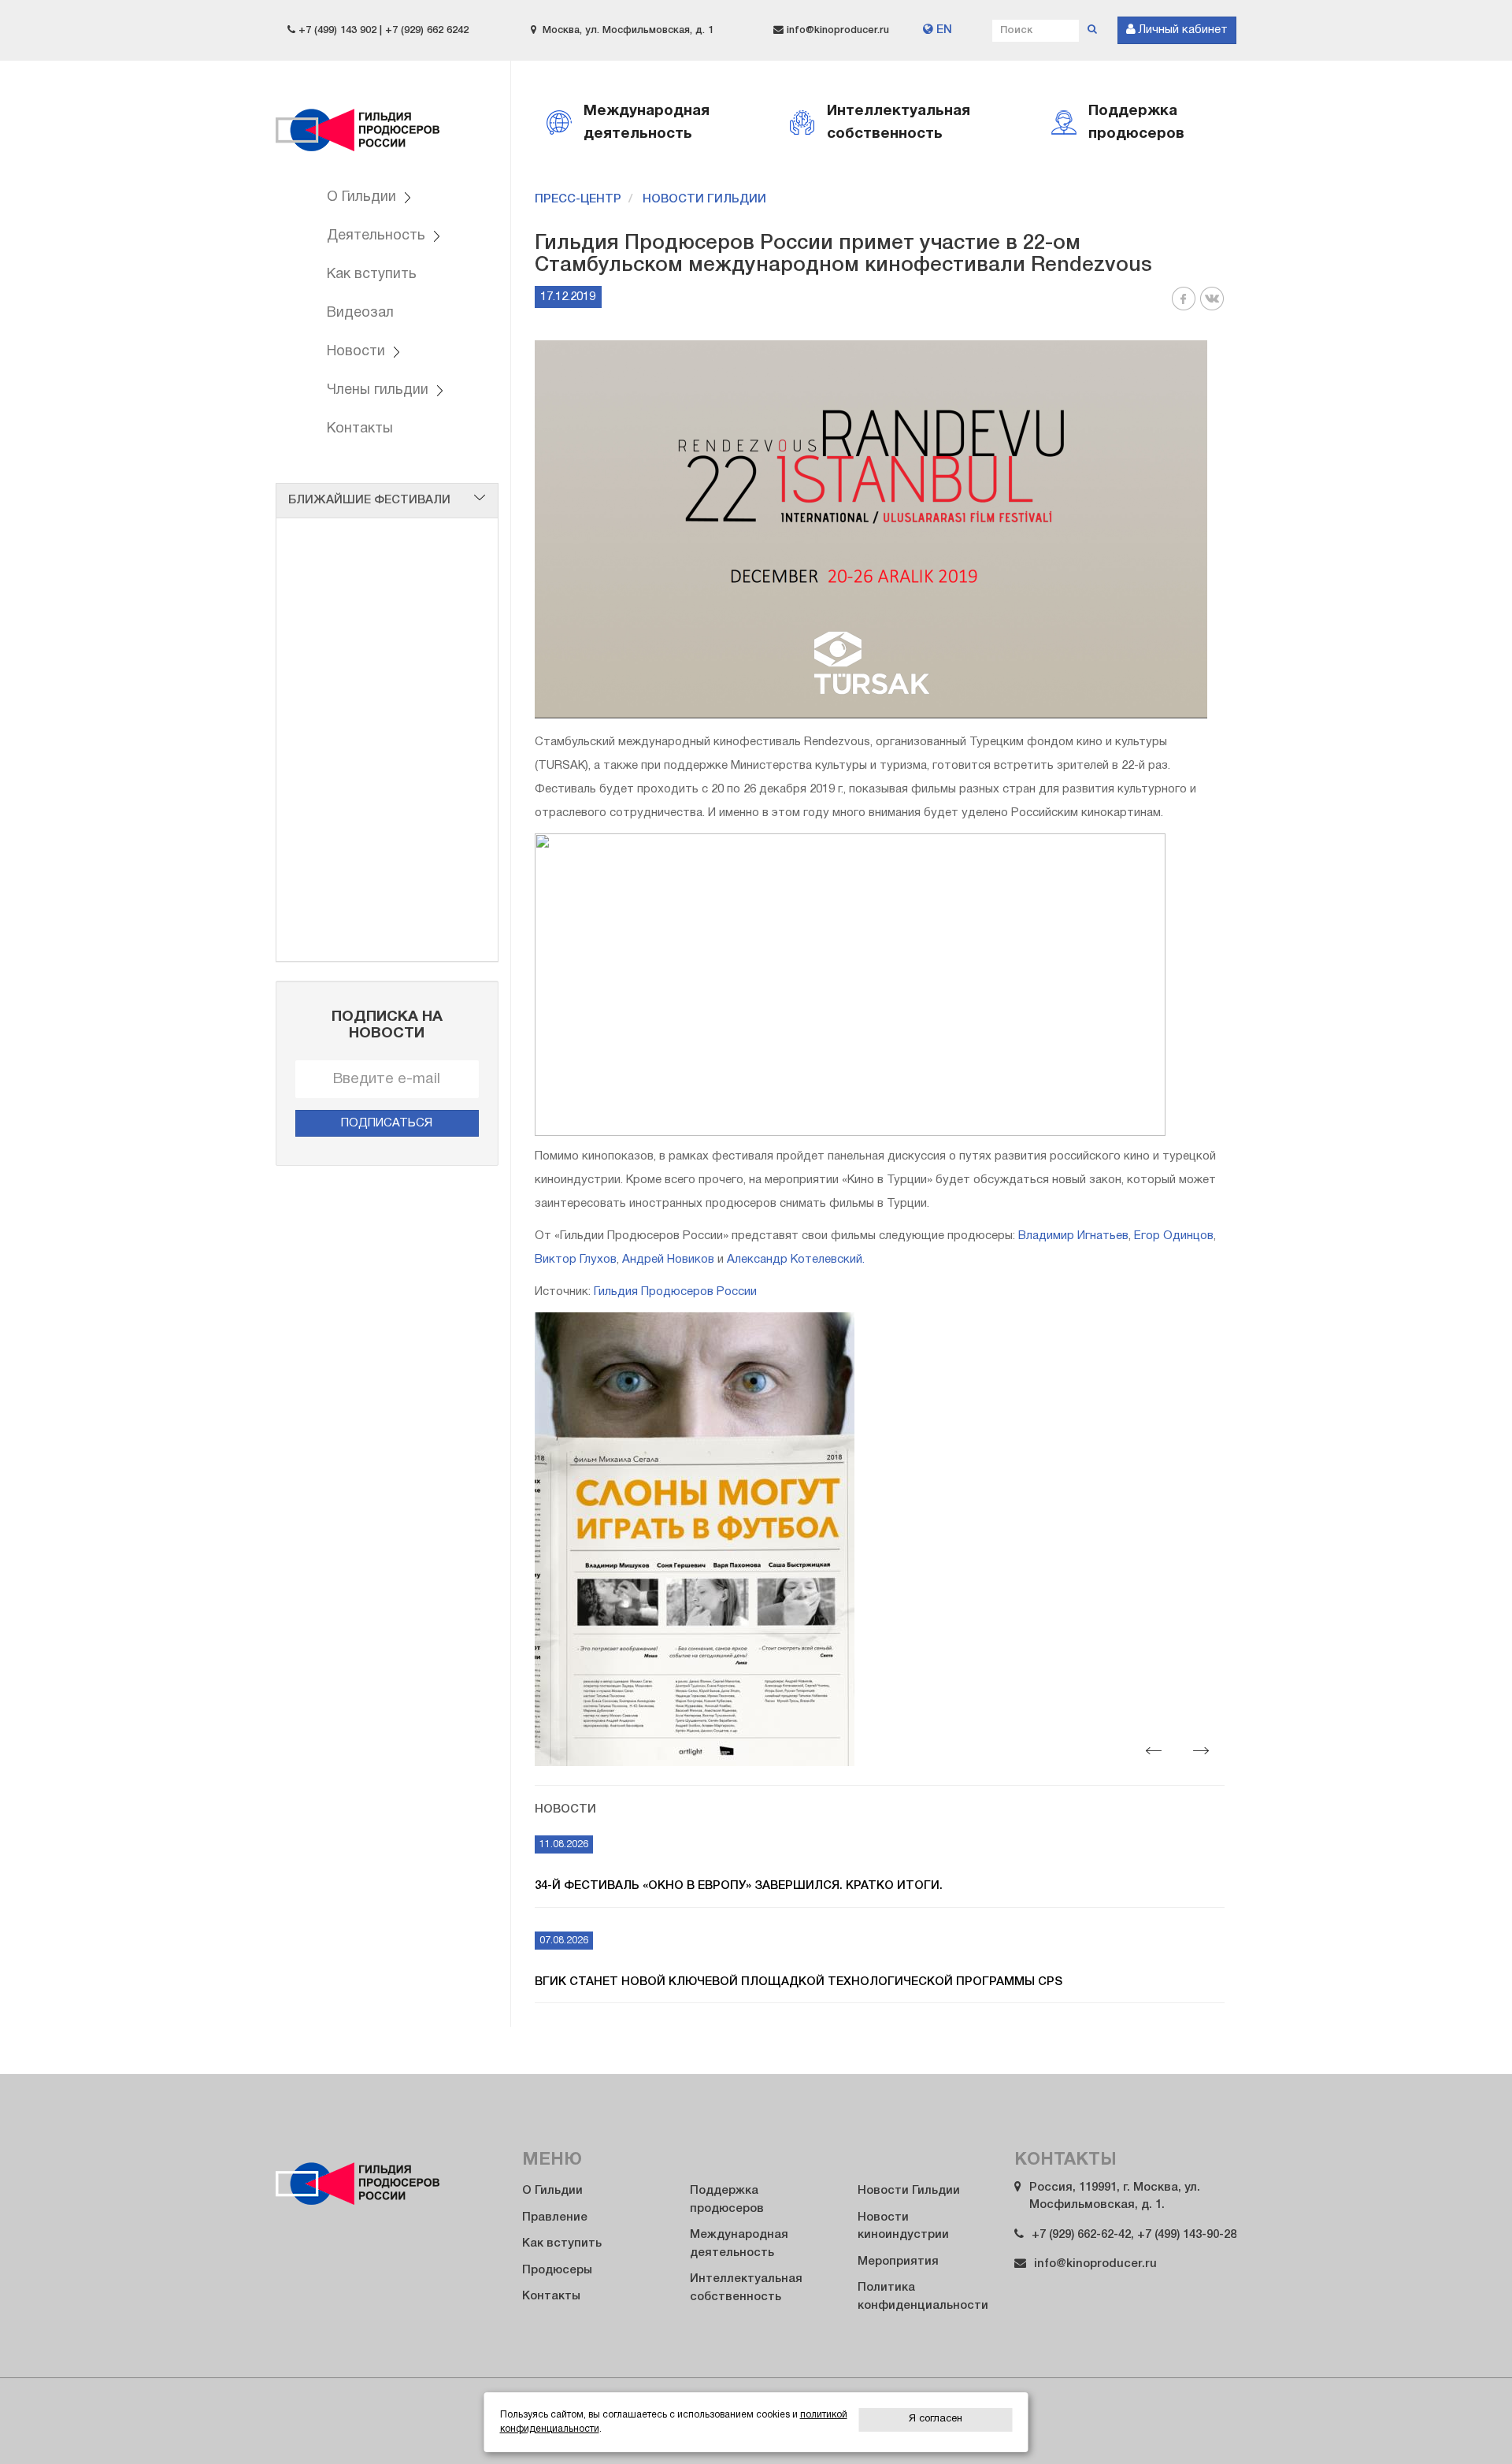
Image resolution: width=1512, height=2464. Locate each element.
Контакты (360, 429)
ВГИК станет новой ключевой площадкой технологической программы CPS (799, 1982)
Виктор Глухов (576, 1260)
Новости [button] (358, 352)
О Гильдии (552, 2191)
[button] (1154, 1750)
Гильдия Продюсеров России (675, 1292)
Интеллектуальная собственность (746, 2288)
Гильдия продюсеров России (358, 120)
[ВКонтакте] (1212, 308)
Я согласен (936, 2419)
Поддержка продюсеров (727, 2200)
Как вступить (372, 275)
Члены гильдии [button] (380, 390)
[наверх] (1466, 2421)
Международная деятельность (739, 2244)
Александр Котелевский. (796, 1260)
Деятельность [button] (378, 236)
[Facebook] (1184, 308)
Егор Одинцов (1174, 1236)
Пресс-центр (578, 199)
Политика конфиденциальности (923, 2297)
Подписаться (387, 1123)
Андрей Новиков (668, 1260)
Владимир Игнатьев (1073, 1236)
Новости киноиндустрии (903, 2227)
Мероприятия (898, 2262)
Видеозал (360, 313)
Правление (555, 2217)
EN (943, 30)
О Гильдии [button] (363, 197)
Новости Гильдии (704, 199)
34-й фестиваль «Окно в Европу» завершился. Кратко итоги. (739, 1886)
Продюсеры (557, 2270)
